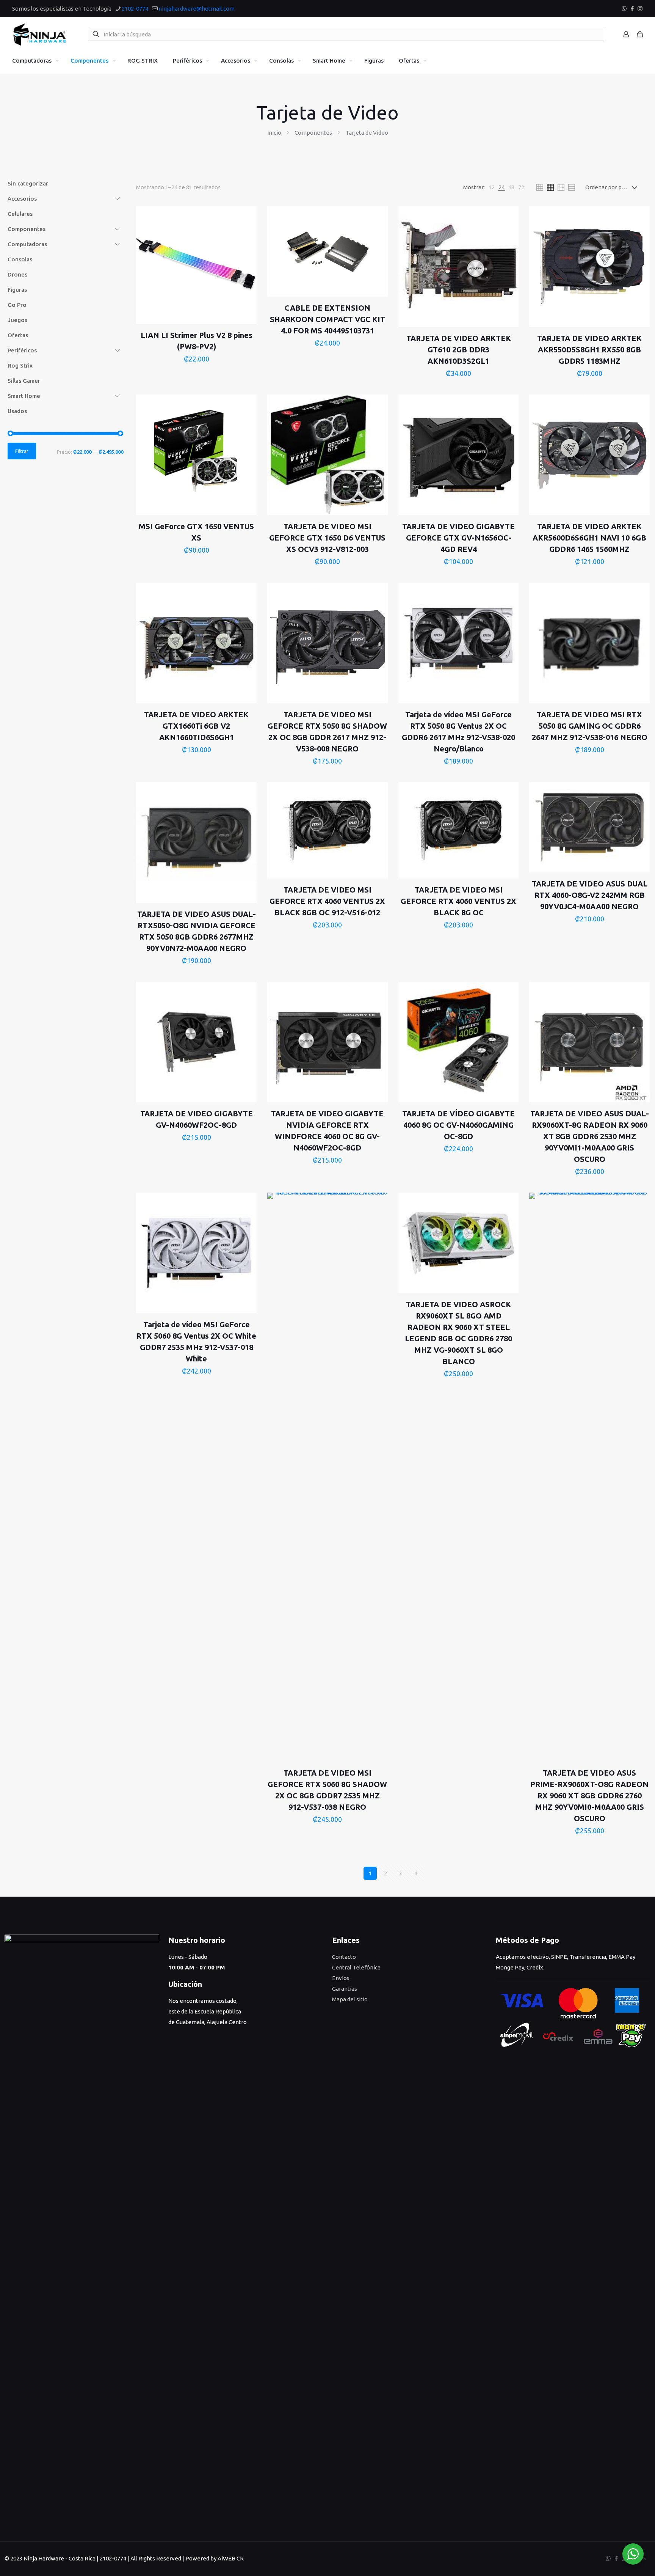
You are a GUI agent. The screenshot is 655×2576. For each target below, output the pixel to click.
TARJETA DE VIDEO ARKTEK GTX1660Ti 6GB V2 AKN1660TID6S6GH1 (196, 726)
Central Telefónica (356, 1967)
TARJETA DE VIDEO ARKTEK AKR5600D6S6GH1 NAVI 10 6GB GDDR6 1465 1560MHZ (589, 538)
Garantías (345, 1989)
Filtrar (22, 451)
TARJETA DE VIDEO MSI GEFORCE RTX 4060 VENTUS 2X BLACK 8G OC (458, 901)
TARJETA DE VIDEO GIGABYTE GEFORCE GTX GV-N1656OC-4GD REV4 (458, 538)
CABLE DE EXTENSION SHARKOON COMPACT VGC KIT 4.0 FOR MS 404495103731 (327, 319)
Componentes (313, 133)
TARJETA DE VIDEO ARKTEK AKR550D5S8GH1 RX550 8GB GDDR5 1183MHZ (589, 350)
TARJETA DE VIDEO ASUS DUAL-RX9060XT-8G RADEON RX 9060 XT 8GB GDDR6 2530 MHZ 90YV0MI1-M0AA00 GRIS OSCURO (590, 1136)
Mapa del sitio (350, 1999)
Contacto (344, 1957)
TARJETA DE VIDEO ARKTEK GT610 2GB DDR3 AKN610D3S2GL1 (459, 350)
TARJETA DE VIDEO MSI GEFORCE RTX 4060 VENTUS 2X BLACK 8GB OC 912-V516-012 (327, 901)
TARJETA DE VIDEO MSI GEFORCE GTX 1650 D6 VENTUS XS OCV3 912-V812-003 (327, 538)
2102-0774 (135, 9)
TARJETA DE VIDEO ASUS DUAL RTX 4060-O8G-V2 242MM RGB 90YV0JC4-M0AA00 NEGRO (590, 895)
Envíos (341, 1978)
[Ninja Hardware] (40, 34)
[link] (492, 187)
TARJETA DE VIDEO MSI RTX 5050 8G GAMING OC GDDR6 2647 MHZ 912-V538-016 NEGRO (590, 726)
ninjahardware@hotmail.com (197, 9)
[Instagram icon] (640, 9)
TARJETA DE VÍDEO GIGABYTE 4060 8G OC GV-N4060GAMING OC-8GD (458, 1125)
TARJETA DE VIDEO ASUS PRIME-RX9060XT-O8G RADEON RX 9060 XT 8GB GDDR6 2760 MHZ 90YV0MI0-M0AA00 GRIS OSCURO (589, 1796)
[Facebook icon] (632, 9)
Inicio (274, 133)
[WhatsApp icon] (624, 9)
